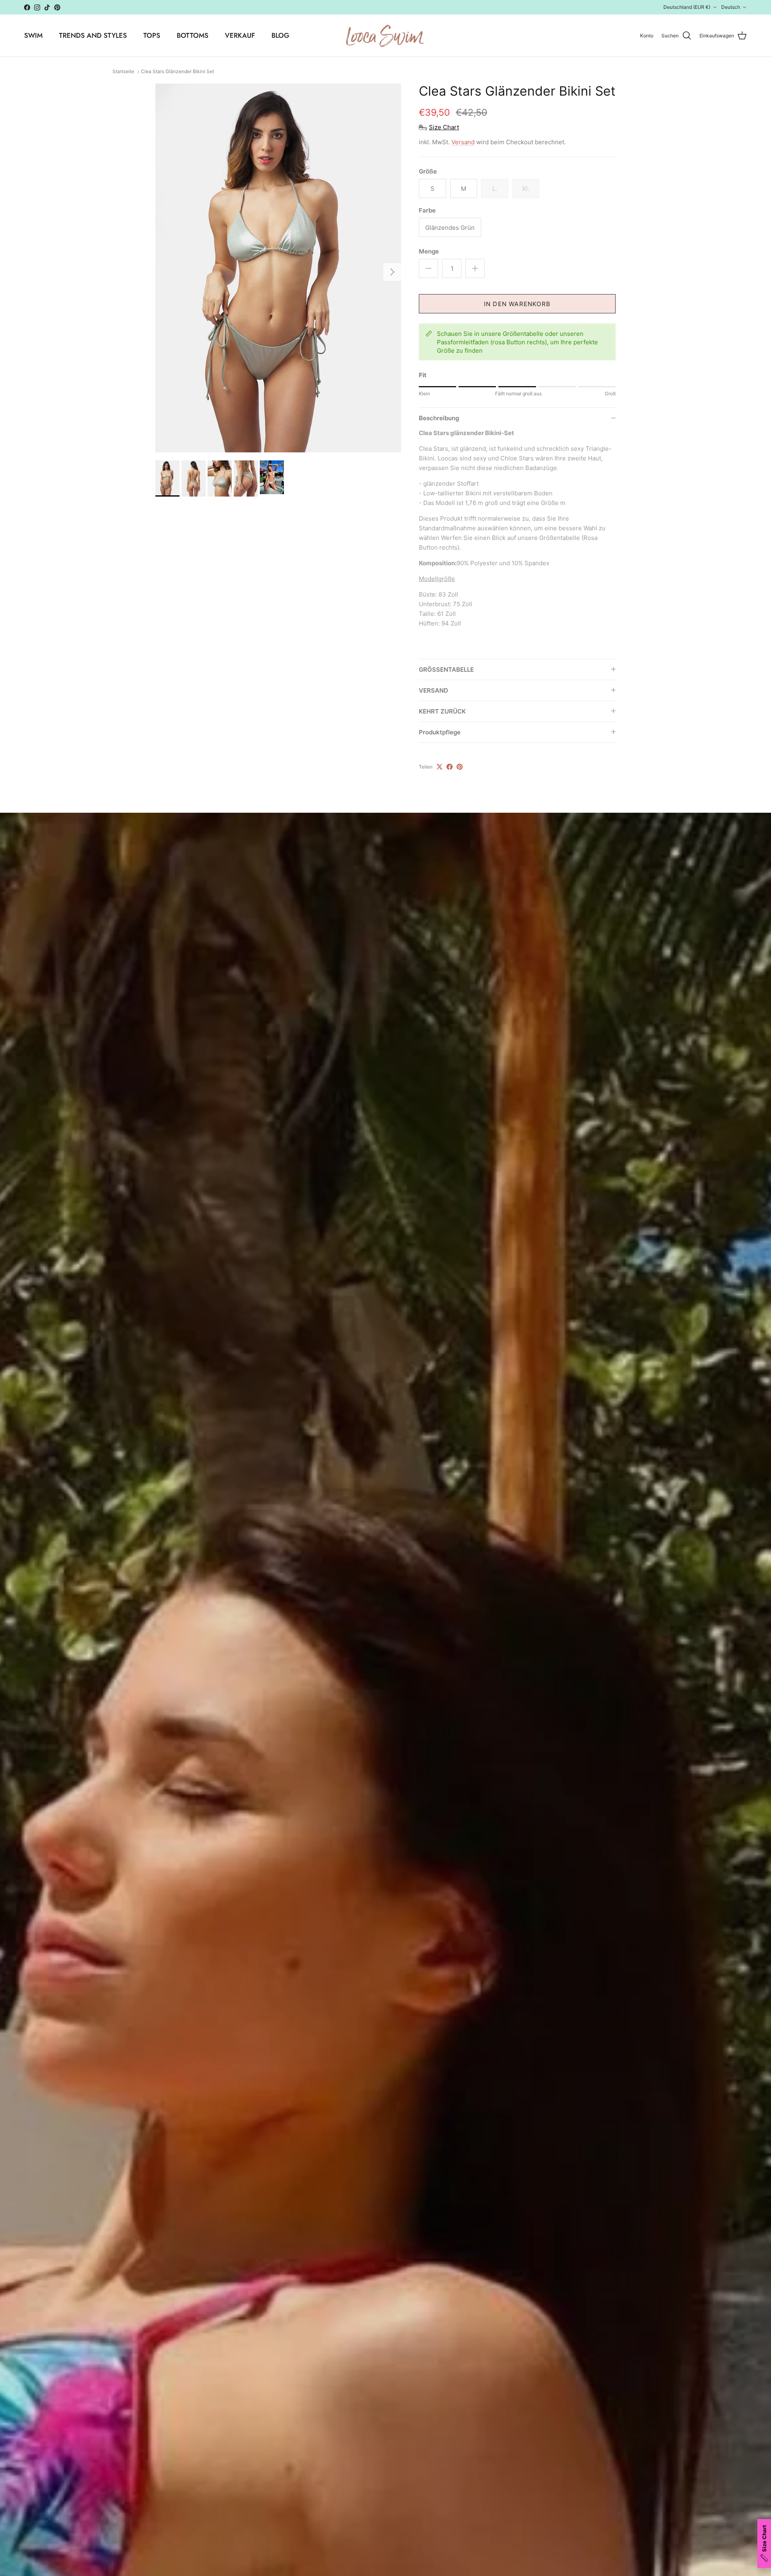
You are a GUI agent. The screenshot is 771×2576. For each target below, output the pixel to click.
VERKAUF (240, 35)
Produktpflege (440, 732)
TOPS (152, 35)
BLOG (280, 35)
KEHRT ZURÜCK (442, 711)
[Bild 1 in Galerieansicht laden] (278, 268)
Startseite (123, 72)
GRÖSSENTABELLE (446, 670)
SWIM (33, 35)
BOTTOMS (193, 35)
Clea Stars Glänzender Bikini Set (177, 72)
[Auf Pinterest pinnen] (460, 767)
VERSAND (433, 690)
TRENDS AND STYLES (93, 35)
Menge (429, 251)
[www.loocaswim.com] (385, 36)
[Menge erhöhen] (475, 268)
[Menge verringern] (428, 268)
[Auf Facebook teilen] (450, 767)
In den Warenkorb (517, 304)
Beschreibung (439, 418)
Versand (463, 142)
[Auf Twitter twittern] (440, 767)
